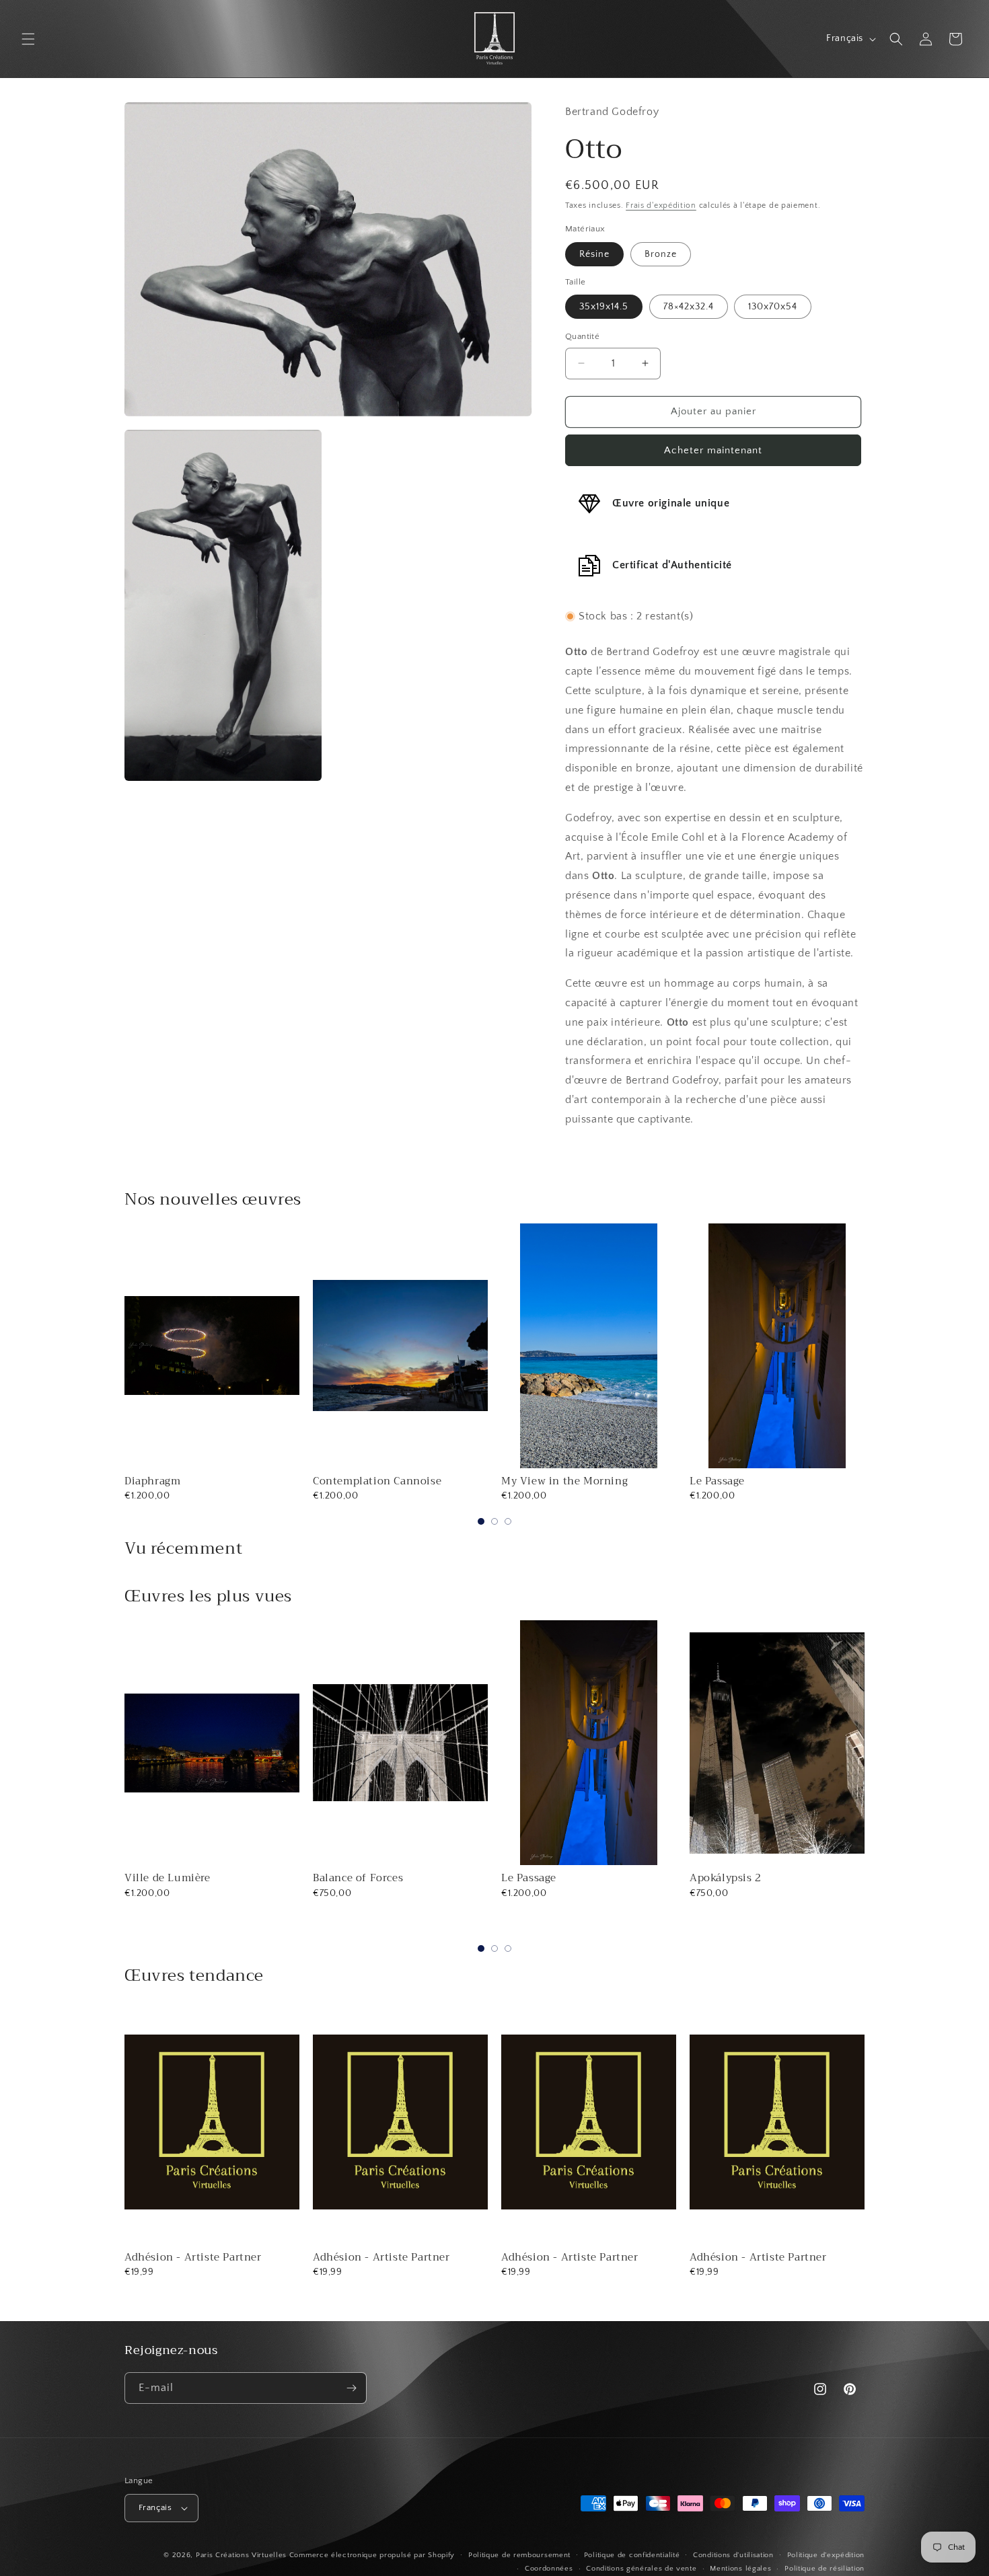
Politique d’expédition (826, 2555)
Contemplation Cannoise (377, 1481)
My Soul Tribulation (742, 1878)
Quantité (582, 336)
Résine (594, 254)
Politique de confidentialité (632, 2555)
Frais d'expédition (661, 205)
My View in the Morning (564, 1481)
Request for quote (777, 1930)
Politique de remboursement (519, 2555)
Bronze (661, 254)
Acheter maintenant (713, 450)
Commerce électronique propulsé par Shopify (372, 2555)
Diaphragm (152, 1481)
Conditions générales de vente (641, 2569)
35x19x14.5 (604, 307)
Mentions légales (740, 2569)
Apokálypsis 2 (537, 1878)
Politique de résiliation (825, 2569)
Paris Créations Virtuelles (241, 2555)
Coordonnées (549, 2569)
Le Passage (717, 1481)
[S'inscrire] (351, 2388)
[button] (28, 39)
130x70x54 (773, 307)
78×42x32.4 (689, 307)
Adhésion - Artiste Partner (193, 2257)
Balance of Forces (170, 1878)
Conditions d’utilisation (733, 2555)
